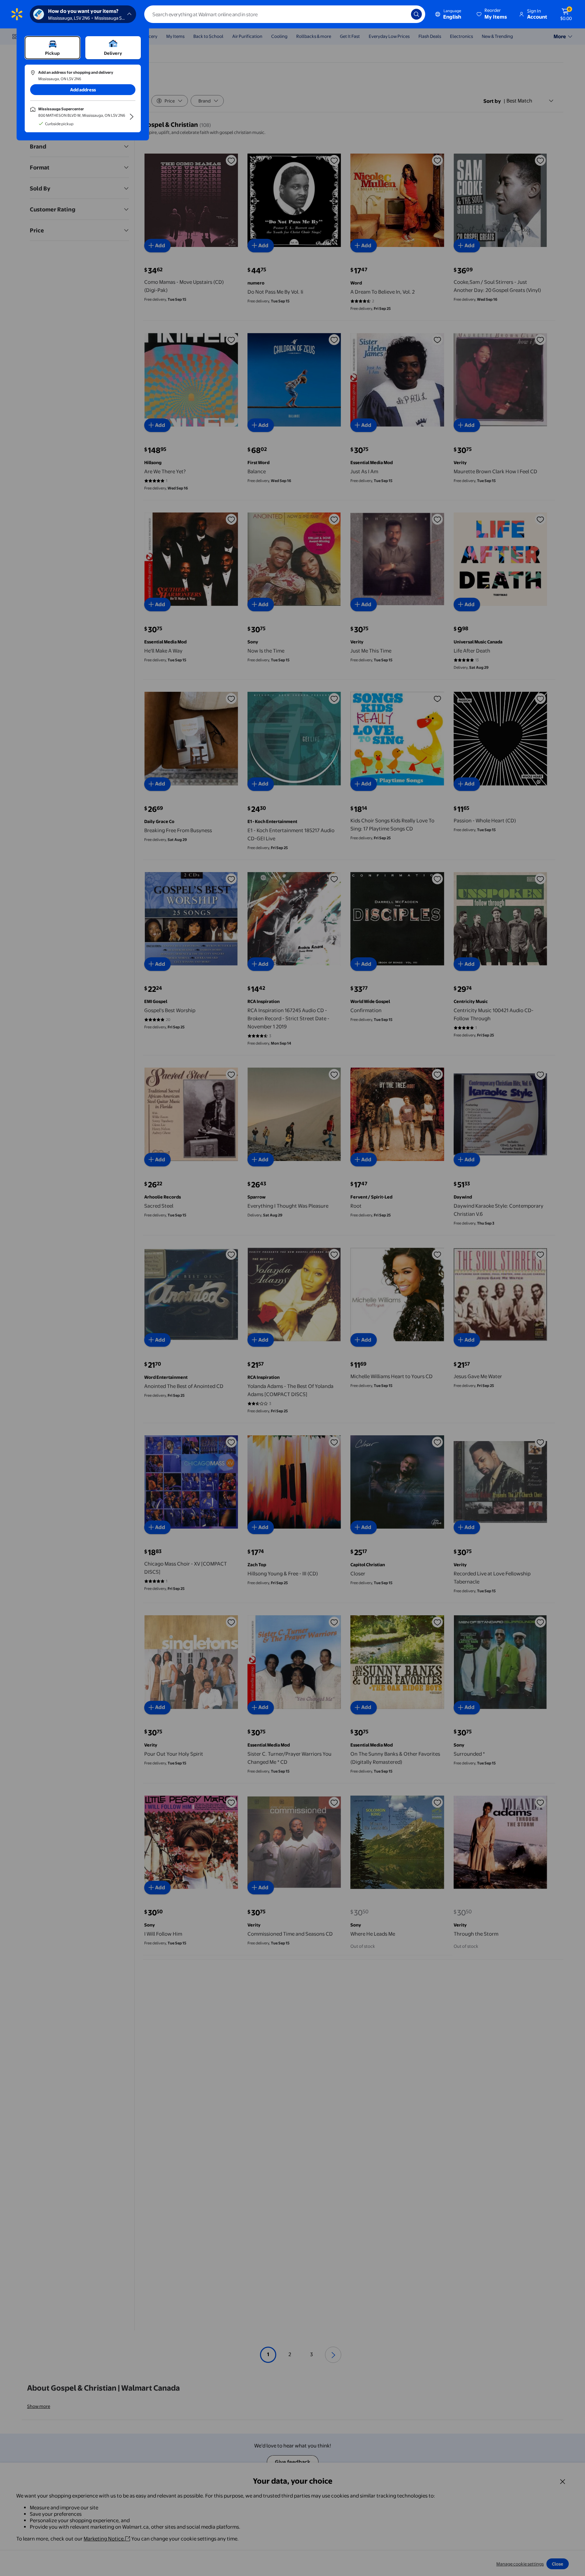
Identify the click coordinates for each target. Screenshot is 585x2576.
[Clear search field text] (401, 14)
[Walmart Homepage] (17, 14)
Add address (83, 90)
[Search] (416, 14)
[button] (492, 14)
